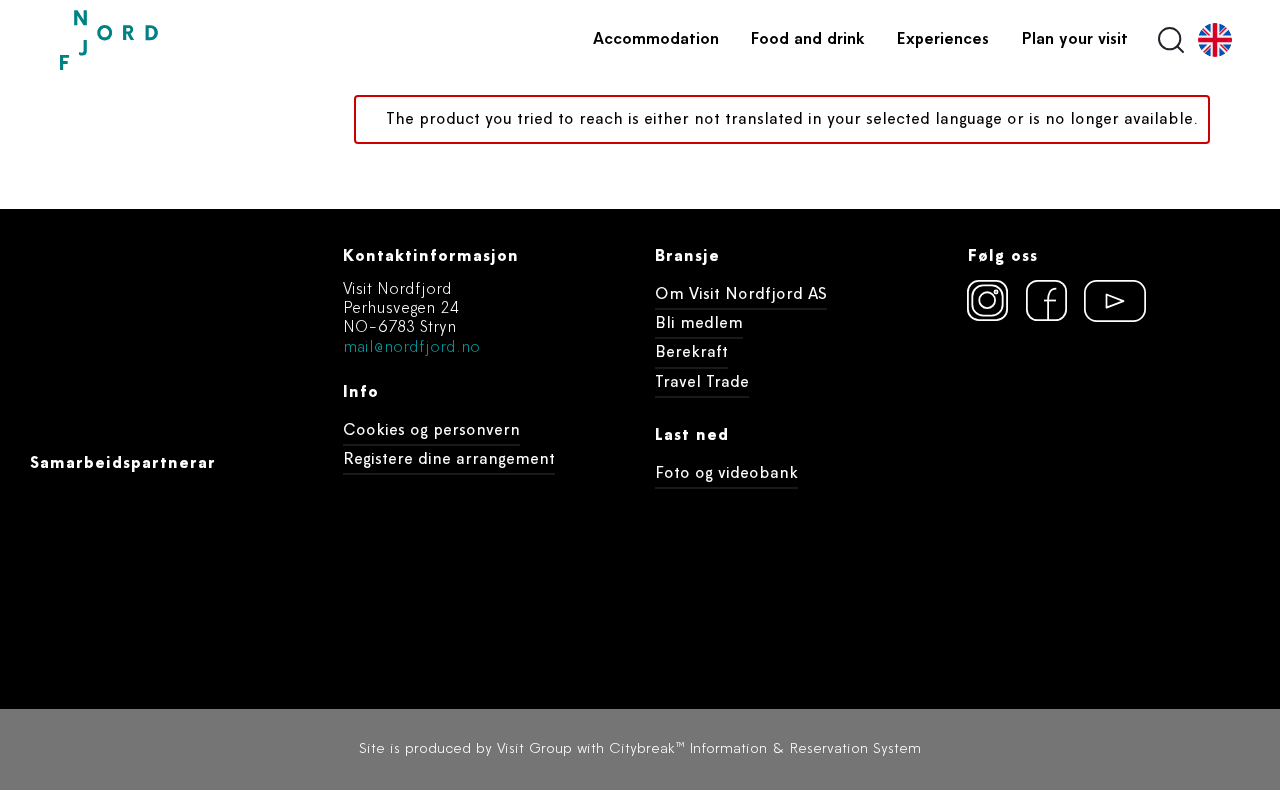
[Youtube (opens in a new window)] (1106, 301)
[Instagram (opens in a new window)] (988, 301)
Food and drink (808, 40)
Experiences (943, 40)
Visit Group (534, 749)
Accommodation (656, 40)
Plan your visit (1074, 40)
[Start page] (155, 40)
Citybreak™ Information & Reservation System (765, 749)
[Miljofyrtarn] (1004, 409)
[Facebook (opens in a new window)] (1047, 301)
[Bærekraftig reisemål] (1120, 409)
